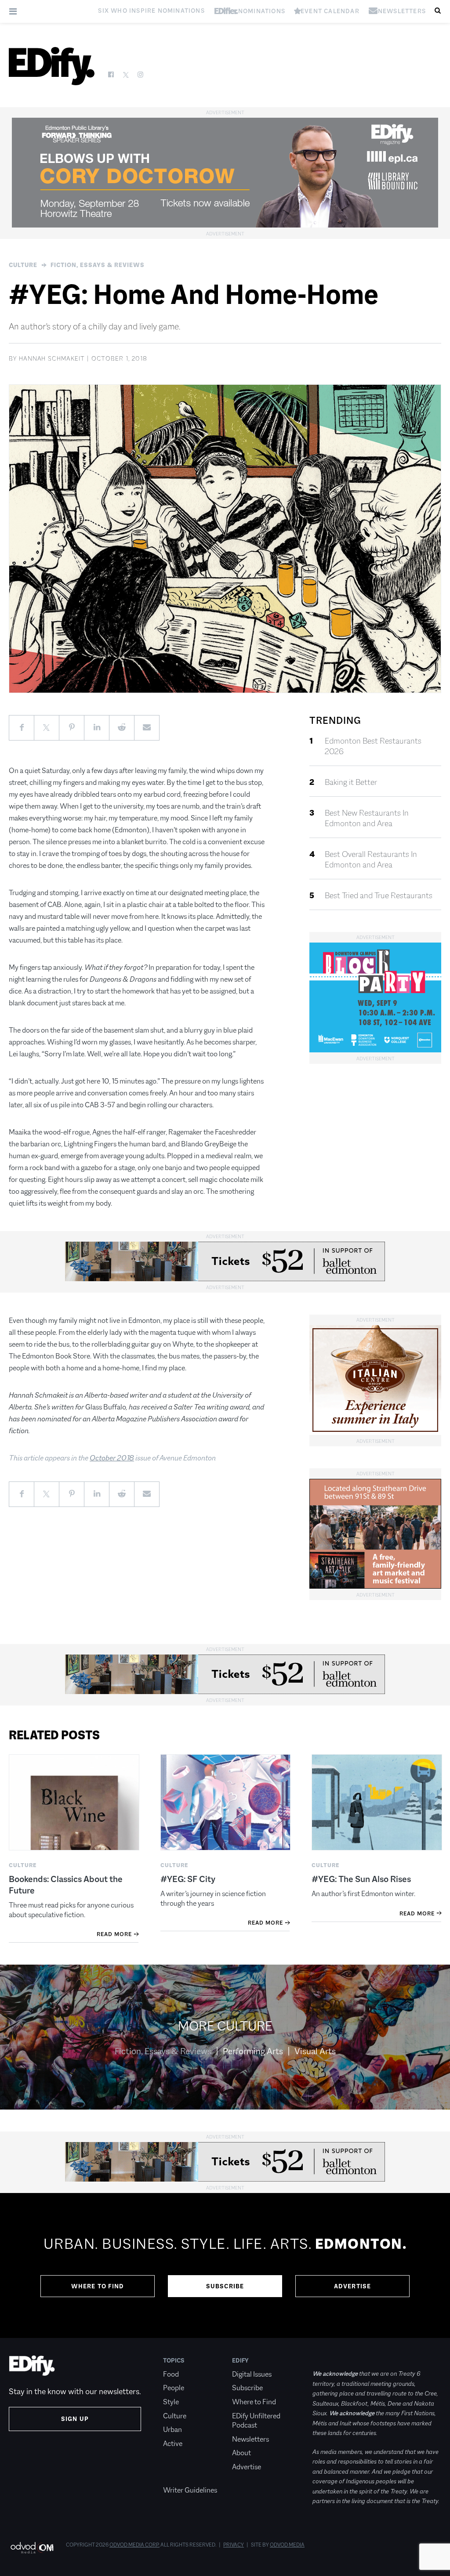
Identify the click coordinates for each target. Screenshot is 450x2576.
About (241, 2453)
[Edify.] (52, 66)
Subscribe (225, 2286)
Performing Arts (253, 2051)
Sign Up (75, 2419)
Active (173, 2444)
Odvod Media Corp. (134, 2545)
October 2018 (112, 1458)
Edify (240, 2360)
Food (171, 2374)
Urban (172, 2430)
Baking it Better (351, 782)
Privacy (234, 2545)
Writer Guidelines (190, 2490)
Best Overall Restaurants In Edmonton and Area (371, 860)
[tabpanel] (225, 2265)
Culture (23, 265)
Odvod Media (287, 2545)
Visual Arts (315, 2051)
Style (171, 2402)
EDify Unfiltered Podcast (256, 2421)
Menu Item (180, 2477)
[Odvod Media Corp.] (32, 2548)
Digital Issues (252, 2374)
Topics (174, 2360)
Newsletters (250, 2439)
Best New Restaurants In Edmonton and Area (367, 818)
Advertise (353, 2286)
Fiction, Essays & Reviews (98, 265)
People (174, 2388)
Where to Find (98, 2286)
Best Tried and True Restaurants (379, 896)
